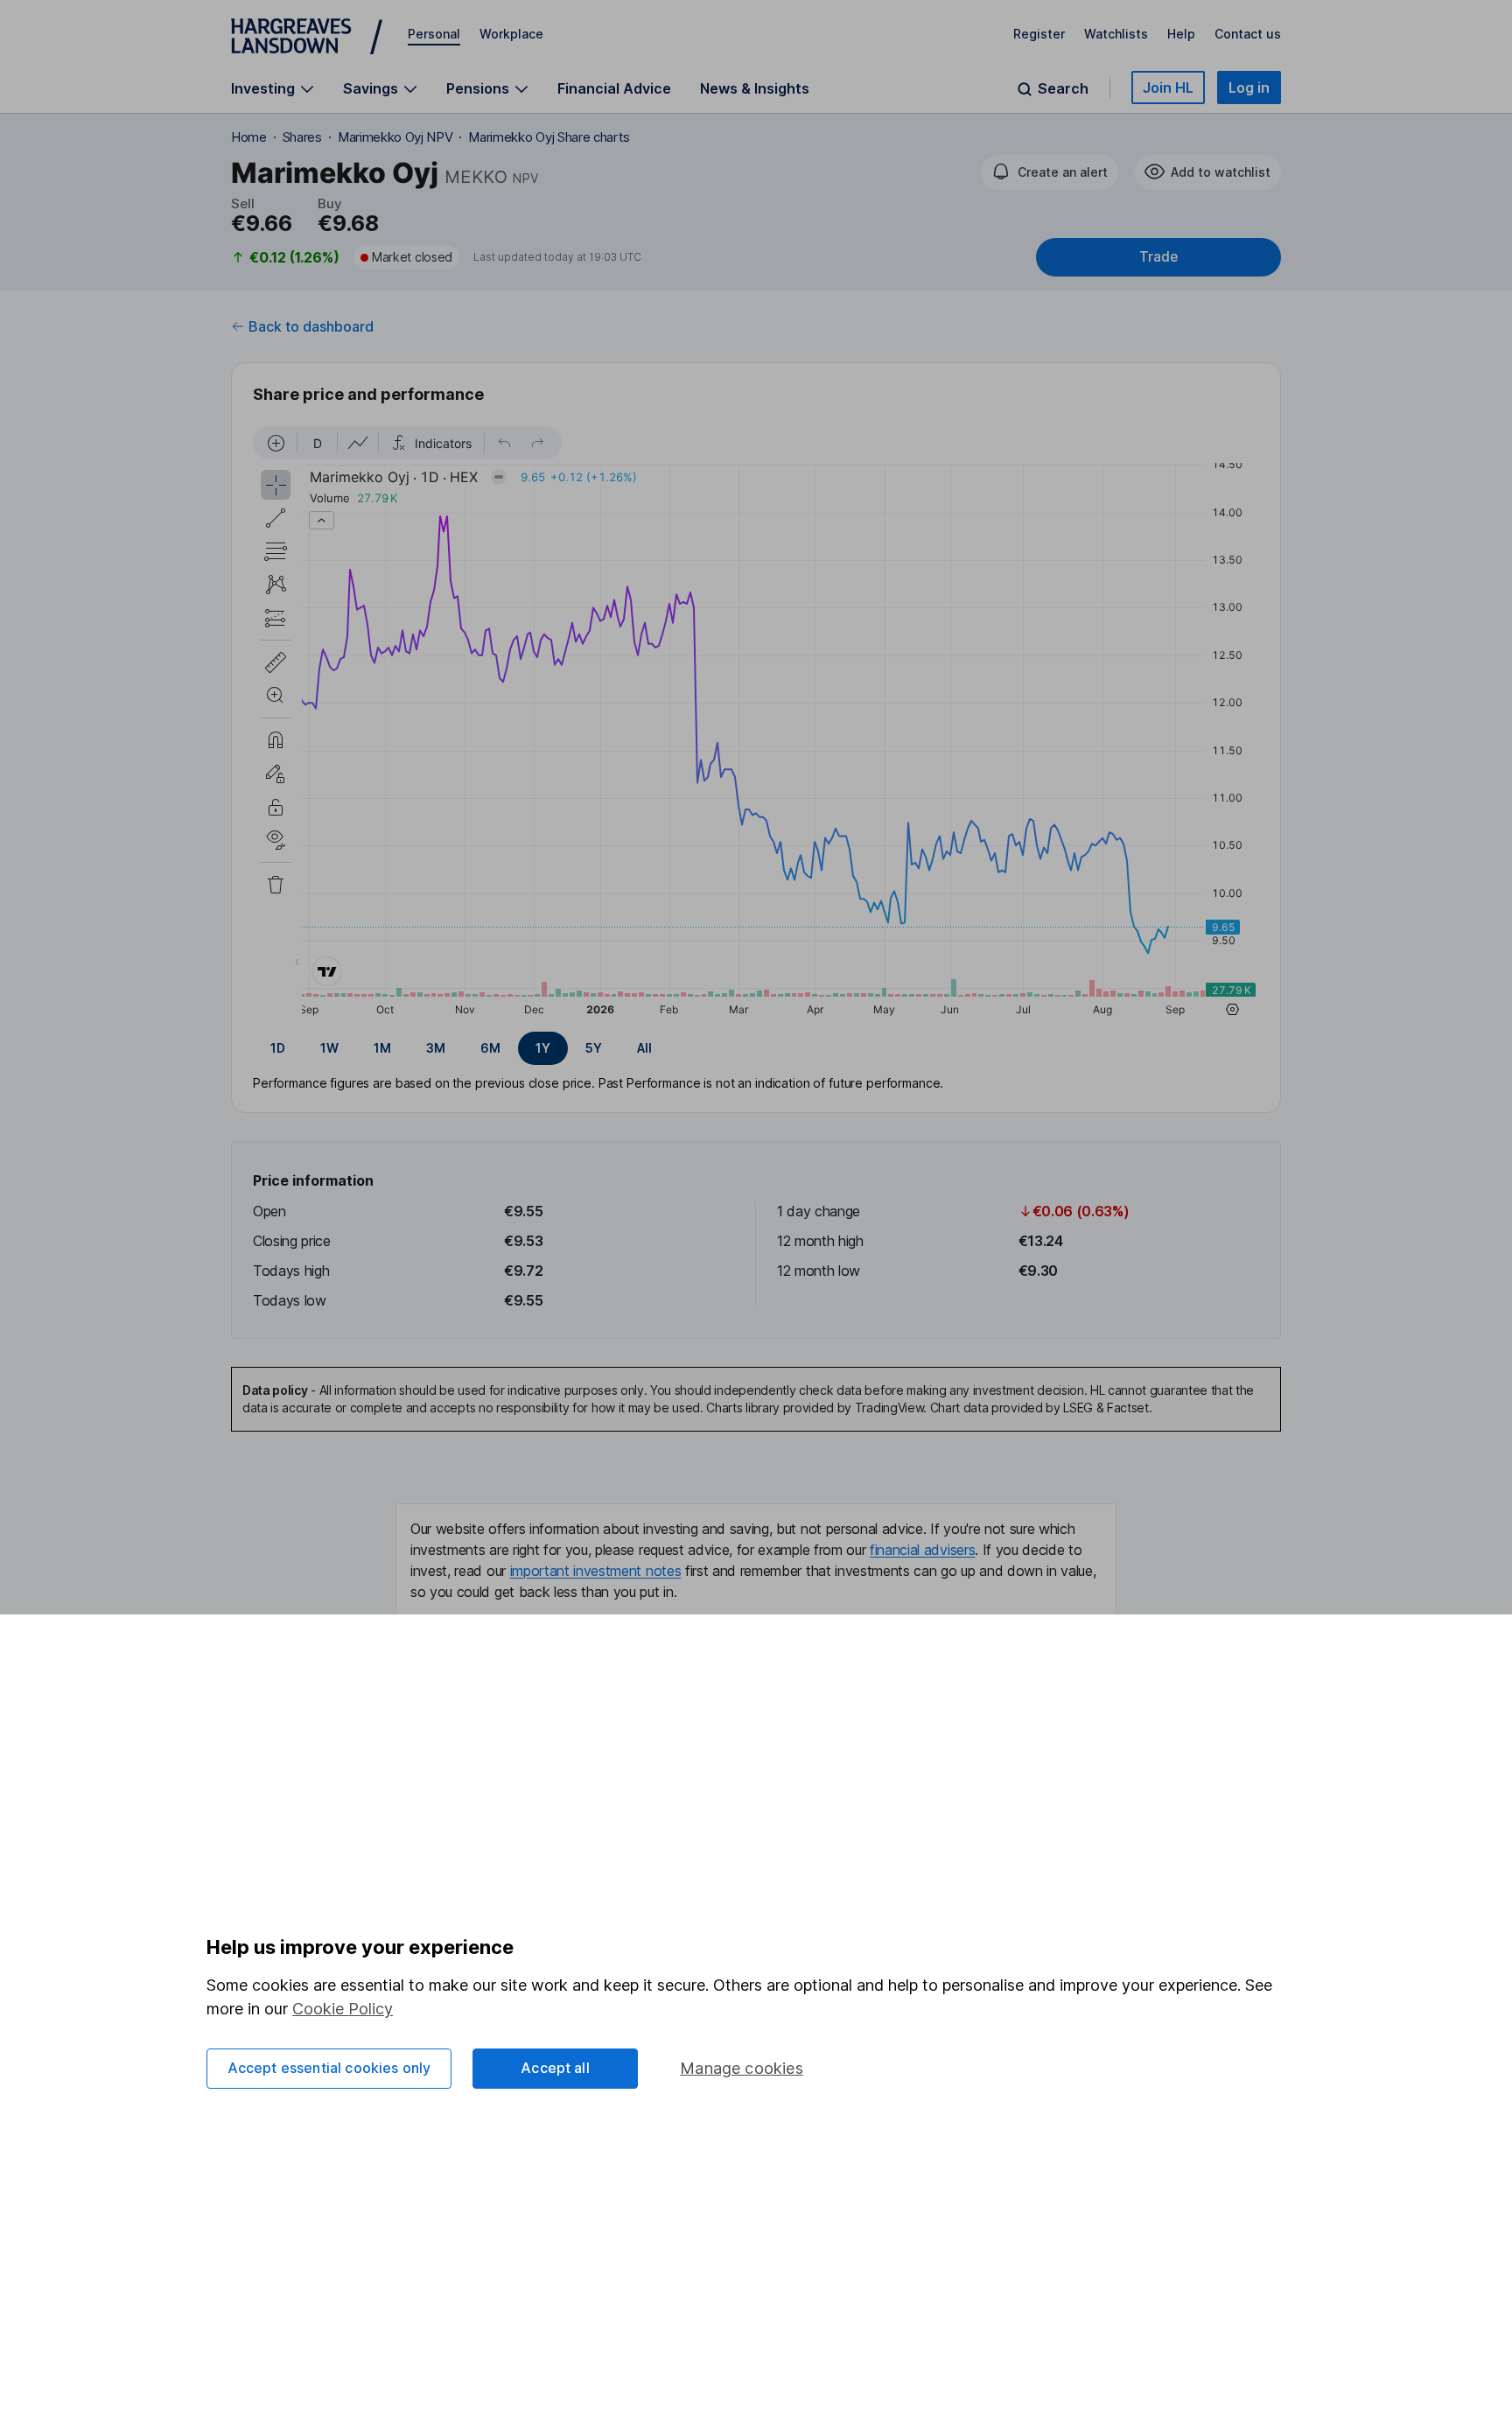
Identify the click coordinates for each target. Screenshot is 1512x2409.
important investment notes (596, 1571)
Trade (1158, 257)
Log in (1249, 88)
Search (1063, 89)
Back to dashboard (311, 326)
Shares (302, 137)
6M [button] (490, 1048)
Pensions (478, 89)
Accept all (555, 2068)
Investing (263, 89)
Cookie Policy (343, 2009)
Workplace (511, 34)
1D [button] (278, 1048)
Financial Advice (614, 88)
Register (1039, 34)
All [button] (644, 1048)
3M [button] (436, 1048)
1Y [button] (543, 1048)
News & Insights (755, 88)
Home (249, 137)
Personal (434, 34)
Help (1181, 34)
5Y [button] (594, 1048)
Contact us (1248, 34)
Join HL (1168, 88)
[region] (756, 724)
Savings (371, 89)
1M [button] (382, 1048)
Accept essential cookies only (329, 2068)
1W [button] (329, 1048)
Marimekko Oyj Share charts (549, 137)
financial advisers (922, 1550)
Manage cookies (742, 2068)
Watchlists (1116, 34)
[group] (756, 1048)
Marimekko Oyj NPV (395, 137)
